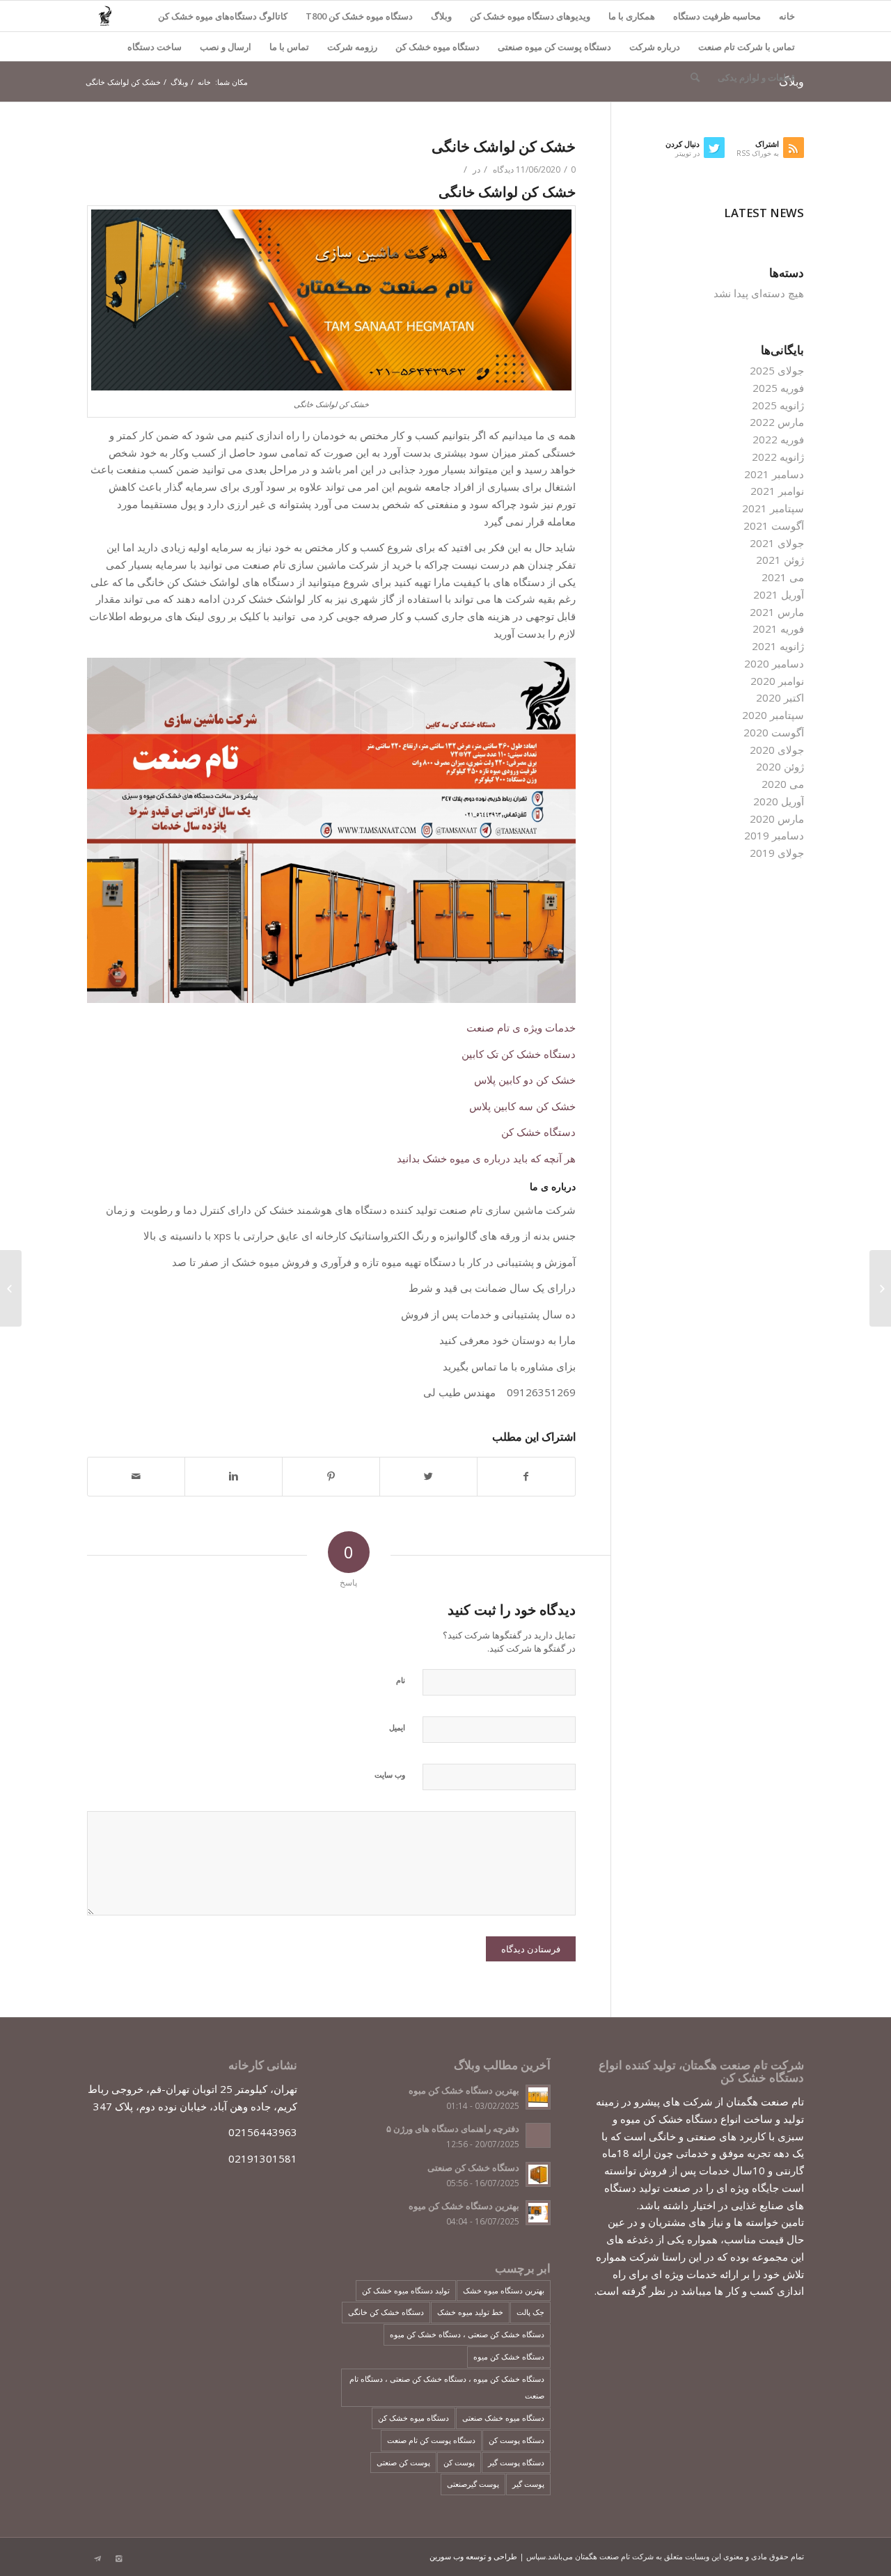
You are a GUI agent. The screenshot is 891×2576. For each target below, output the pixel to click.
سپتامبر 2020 (773, 715)
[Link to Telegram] (97, 2559)
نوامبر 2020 (777, 681)
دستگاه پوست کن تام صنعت (431, 2440)
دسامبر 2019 (774, 835)
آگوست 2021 (774, 526)
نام (401, 1680)
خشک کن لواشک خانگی (504, 146)
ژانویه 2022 (778, 457)
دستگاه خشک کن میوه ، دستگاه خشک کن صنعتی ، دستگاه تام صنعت (447, 2387)
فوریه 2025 (778, 388)
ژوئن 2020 (780, 766)
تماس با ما (289, 47)
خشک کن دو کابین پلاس (525, 1080)
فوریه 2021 (778, 629)
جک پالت (530, 2312)
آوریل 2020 (779, 801)
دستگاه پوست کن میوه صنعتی (554, 47)
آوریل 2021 (779, 594)
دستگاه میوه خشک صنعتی (503, 2418)
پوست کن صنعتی (403, 2462)
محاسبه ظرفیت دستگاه (717, 16)
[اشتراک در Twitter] (428, 1477)
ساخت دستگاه (155, 47)
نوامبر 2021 (777, 491)
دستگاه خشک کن (538, 1132)
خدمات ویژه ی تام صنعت (521, 1027)
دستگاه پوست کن (517, 2440)
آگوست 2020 (774, 732)
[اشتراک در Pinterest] (331, 1477)
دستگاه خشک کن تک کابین (519, 1054)
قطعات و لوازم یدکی (756, 77)
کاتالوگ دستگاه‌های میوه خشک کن (223, 16)
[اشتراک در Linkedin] (234, 1477)
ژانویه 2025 (778, 405)
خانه (787, 16)
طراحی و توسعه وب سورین (473, 2556)
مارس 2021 (777, 612)
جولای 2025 (777, 370)
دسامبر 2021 (774, 474)
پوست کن (459, 2462)
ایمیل (397, 1727)
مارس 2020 (777, 819)
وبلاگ (441, 16)
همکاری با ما (632, 16)
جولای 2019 (777, 853)
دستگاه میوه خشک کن (437, 47)
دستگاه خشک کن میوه (509, 2356)
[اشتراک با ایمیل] (136, 1477)
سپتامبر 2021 (773, 508)
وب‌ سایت (390, 1775)
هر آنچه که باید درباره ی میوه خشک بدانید (486, 1158)
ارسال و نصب (226, 47)
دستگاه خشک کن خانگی (386, 2312)
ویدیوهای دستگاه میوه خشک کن (530, 16)
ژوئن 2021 (780, 560)
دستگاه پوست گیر (516, 2462)
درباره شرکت (655, 47)
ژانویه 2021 (778, 646)
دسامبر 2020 (774, 663)
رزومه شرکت (352, 47)
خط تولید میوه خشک (470, 2312)
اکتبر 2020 (780, 697)
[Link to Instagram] (118, 2559)
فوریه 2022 (778, 439)
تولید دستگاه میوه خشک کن (406, 2290)
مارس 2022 (777, 422)
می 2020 (783, 784)
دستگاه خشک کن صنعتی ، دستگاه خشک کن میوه (467, 2334)
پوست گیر (528, 2484)
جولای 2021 (777, 543)
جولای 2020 (777, 750)
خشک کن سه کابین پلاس (522, 1106)
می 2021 (783, 577)
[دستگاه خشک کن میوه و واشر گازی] (880, 1288)
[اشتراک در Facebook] (526, 1477)
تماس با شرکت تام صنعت (747, 47)
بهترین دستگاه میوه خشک (504, 2290)
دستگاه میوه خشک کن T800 (359, 16)
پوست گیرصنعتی (473, 2484)
